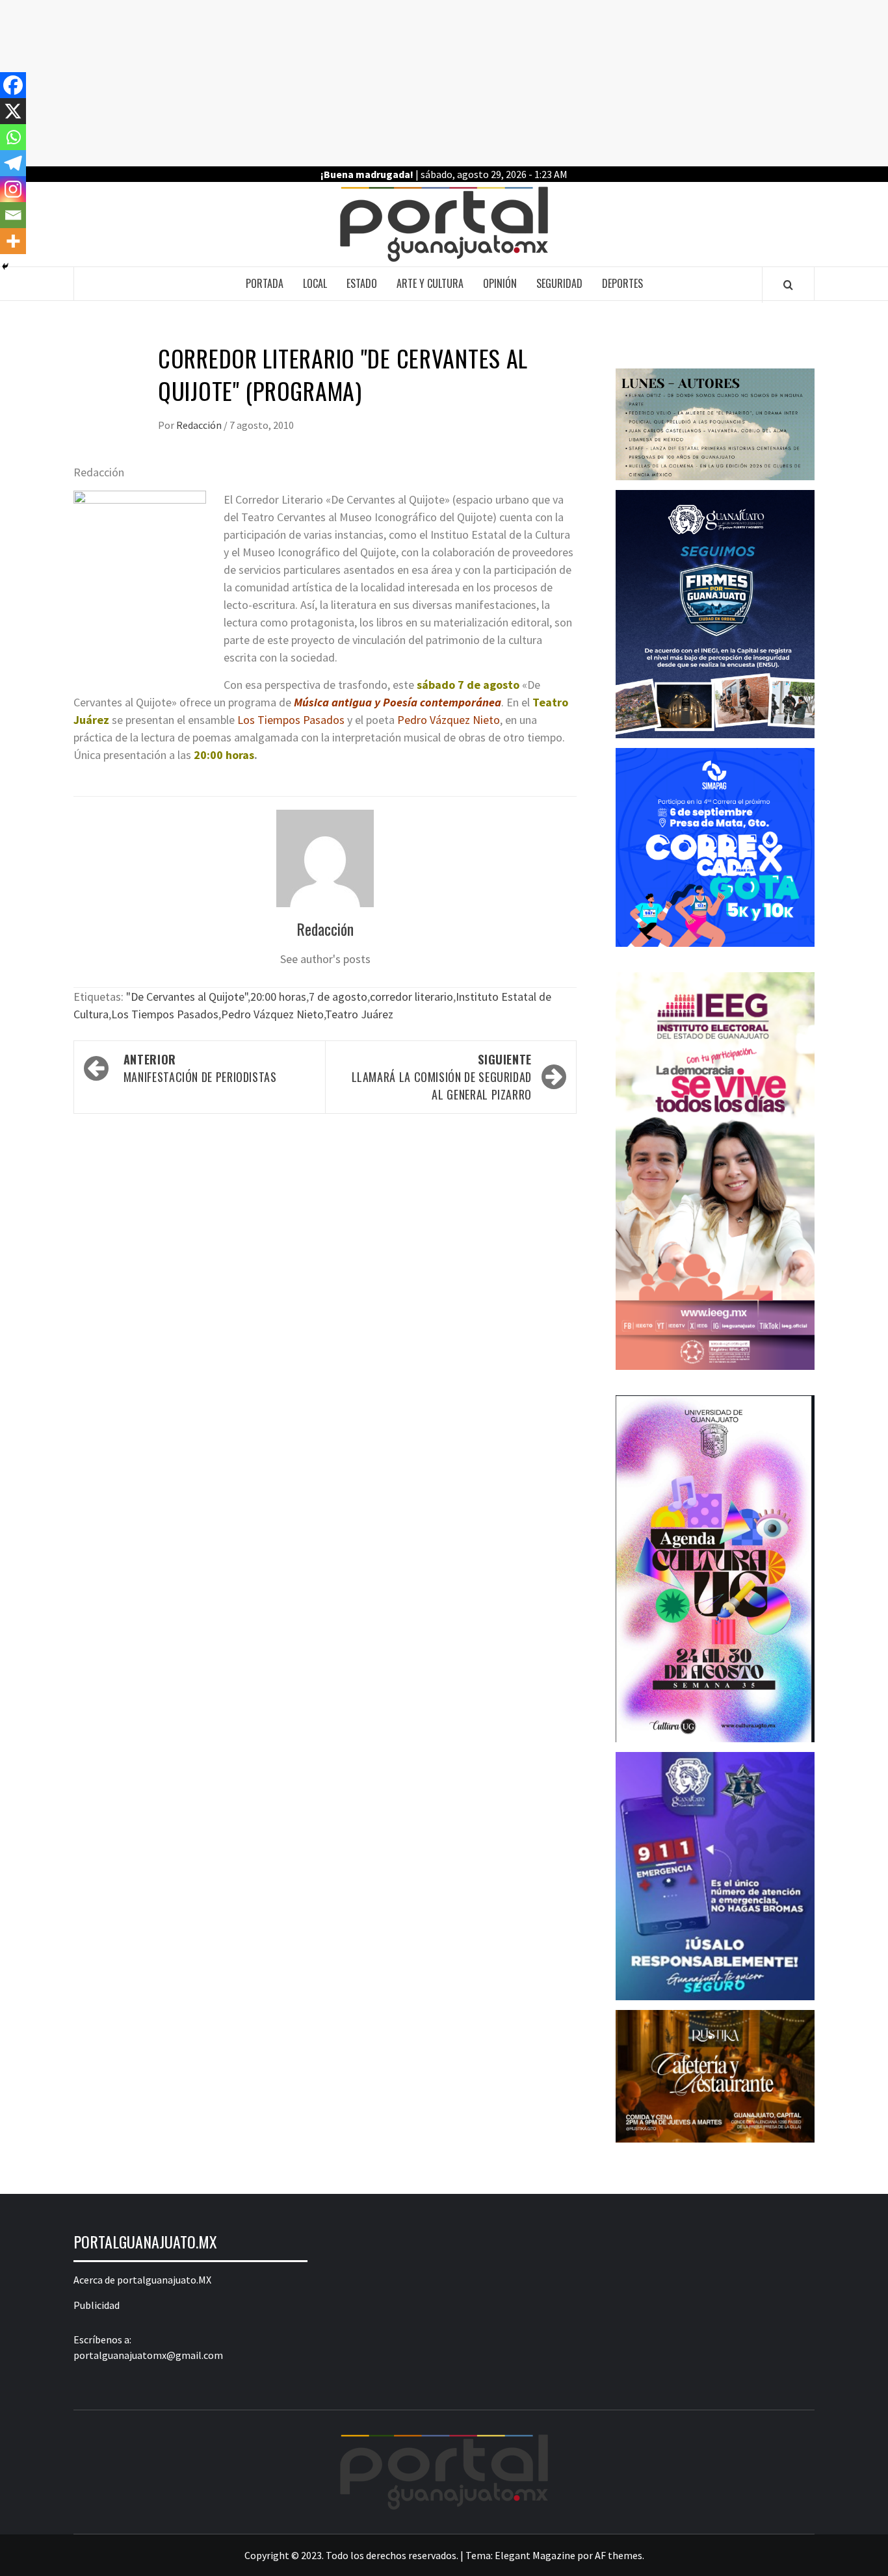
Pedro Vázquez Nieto (272, 1014)
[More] (13, 241)
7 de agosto (338, 997)
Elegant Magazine (535, 2555)
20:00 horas (278, 997)
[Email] (13, 215)
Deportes (622, 283)
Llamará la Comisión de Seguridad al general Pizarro (442, 1077)
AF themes (619, 2555)
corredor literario (411, 997)
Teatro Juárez (359, 1014)
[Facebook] (13, 85)
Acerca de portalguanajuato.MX (142, 2280)
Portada (265, 283)
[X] (13, 111)
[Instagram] (13, 189)
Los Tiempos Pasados (165, 1014)
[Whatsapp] (13, 137)
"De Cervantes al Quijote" (187, 997)
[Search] (788, 285)
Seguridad (559, 283)
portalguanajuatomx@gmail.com (148, 2355)
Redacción (200, 425)
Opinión (500, 283)
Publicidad (97, 2305)
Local (315, 283)
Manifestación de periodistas (200, 1068)
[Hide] (5, 266)
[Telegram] (13, 163)
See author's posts (325, 959)
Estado (362, 283)
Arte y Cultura (430, 283)
